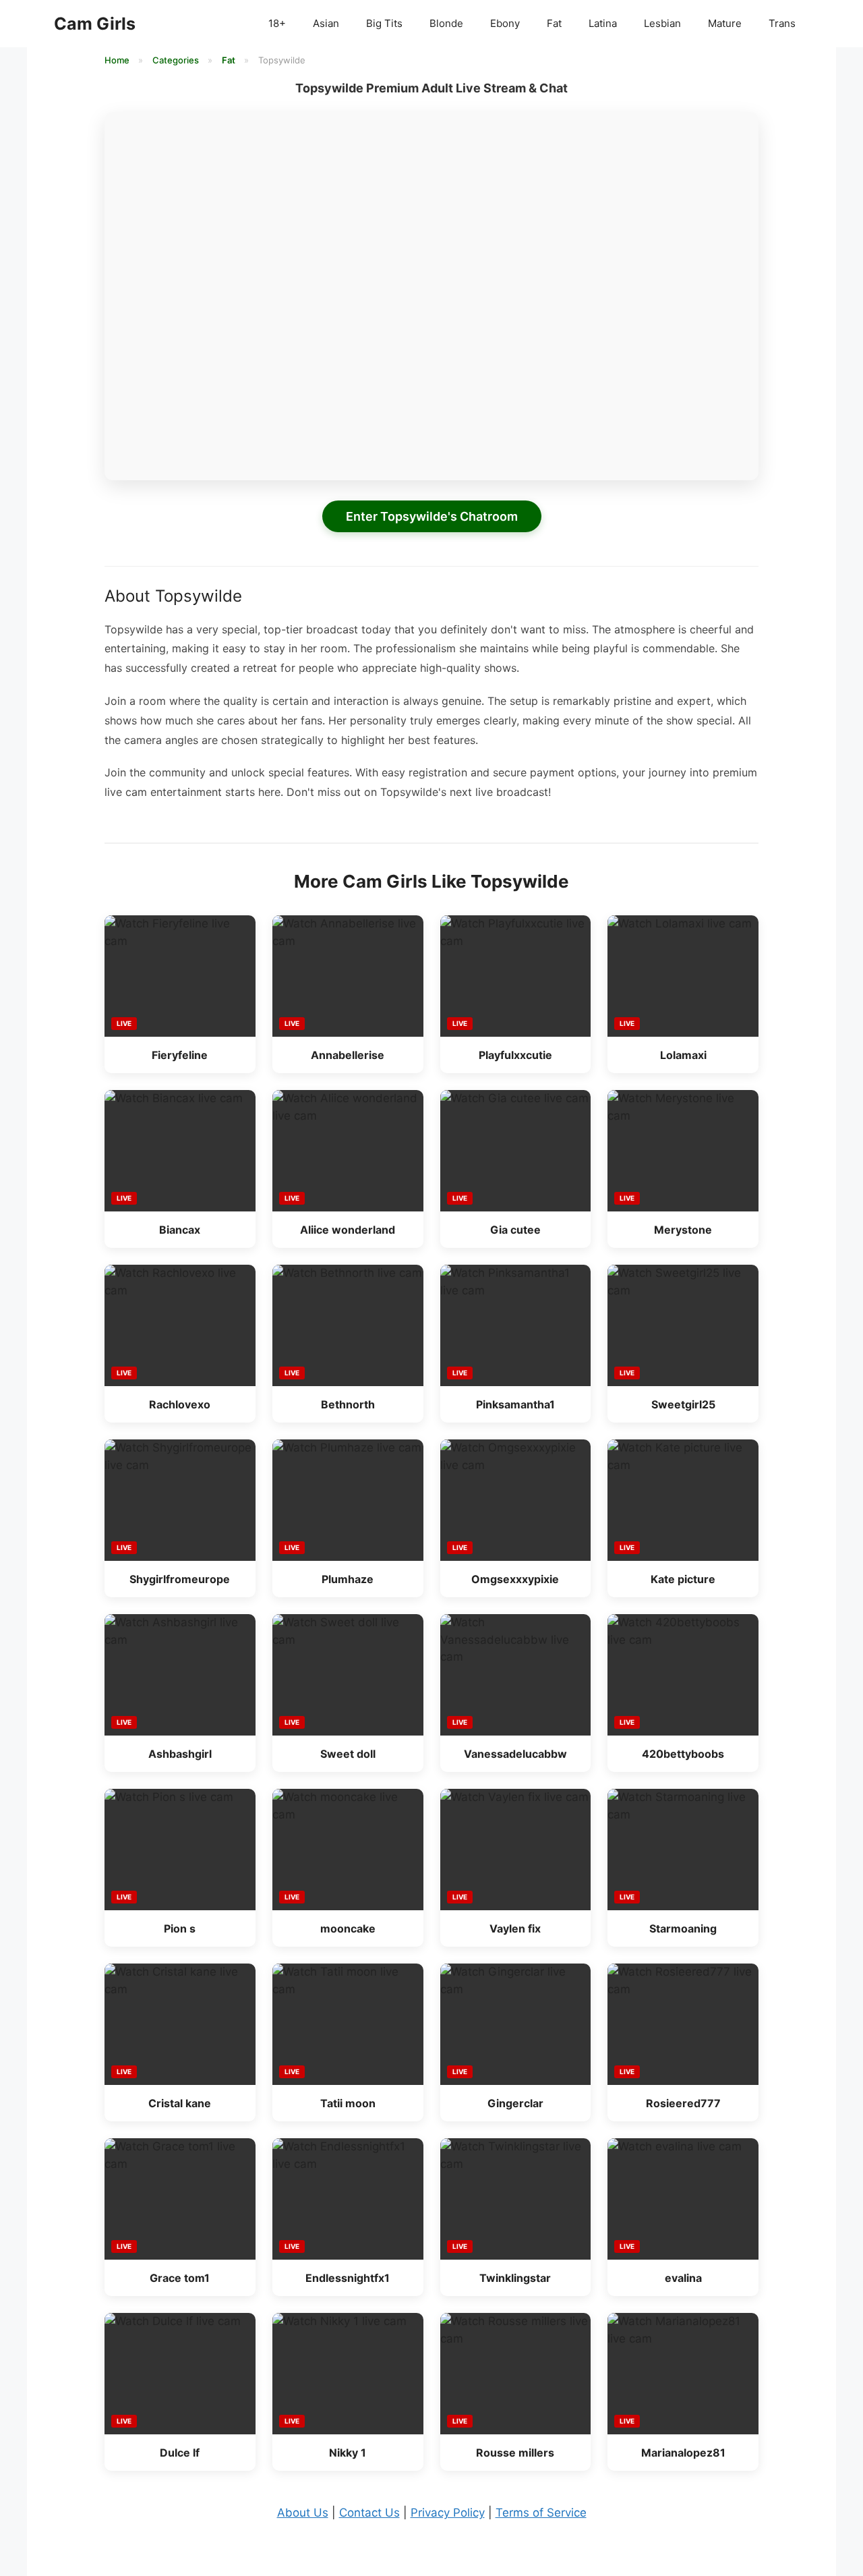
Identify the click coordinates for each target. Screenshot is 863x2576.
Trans (782, 23)
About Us (303, 2513)
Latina (603, 23)
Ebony (505, 23)
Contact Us (369, 2513)
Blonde (446, 23)
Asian (326, 23)
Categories (177, 60)
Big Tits (384, 23)
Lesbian (662, 23)
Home (118, 60)
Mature (725, 23)
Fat (554, 23)
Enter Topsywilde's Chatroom (432, 516)
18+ (277, 23)
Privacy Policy (448, 2513)
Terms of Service (541, 2513)
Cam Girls (95, 24)
